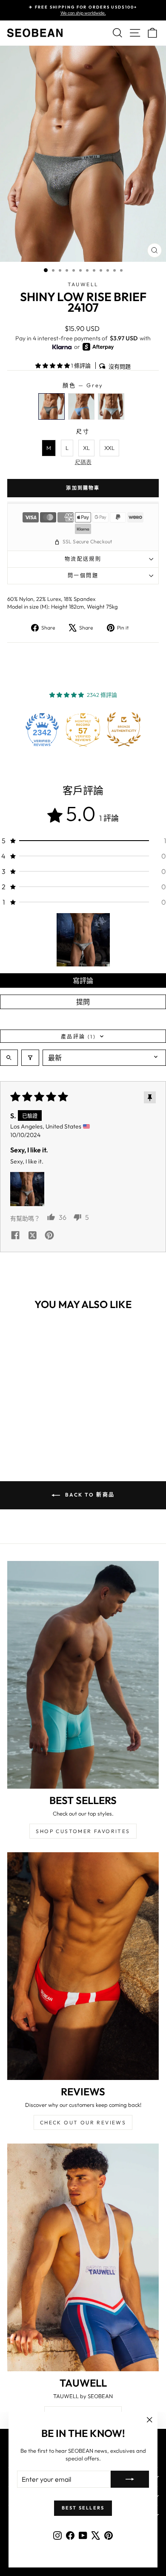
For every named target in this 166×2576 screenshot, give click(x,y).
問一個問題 (83, 576)
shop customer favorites (83, 1831)
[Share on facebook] (15, 1236)
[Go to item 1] (83, 940)
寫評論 (83, 981)
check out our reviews (83, 2122)
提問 (83, 1002)
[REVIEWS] (83, 1966)
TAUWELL (83, 284)
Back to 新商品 (89, 1495)
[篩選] (30, 1058)
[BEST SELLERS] (83, 1675)
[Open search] (9, 1058)
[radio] (52, 406)
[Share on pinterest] (49, 1236)
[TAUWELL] (83, 2257)
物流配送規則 (83, 559)
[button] (53, 366)
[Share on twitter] (32, 1236)
